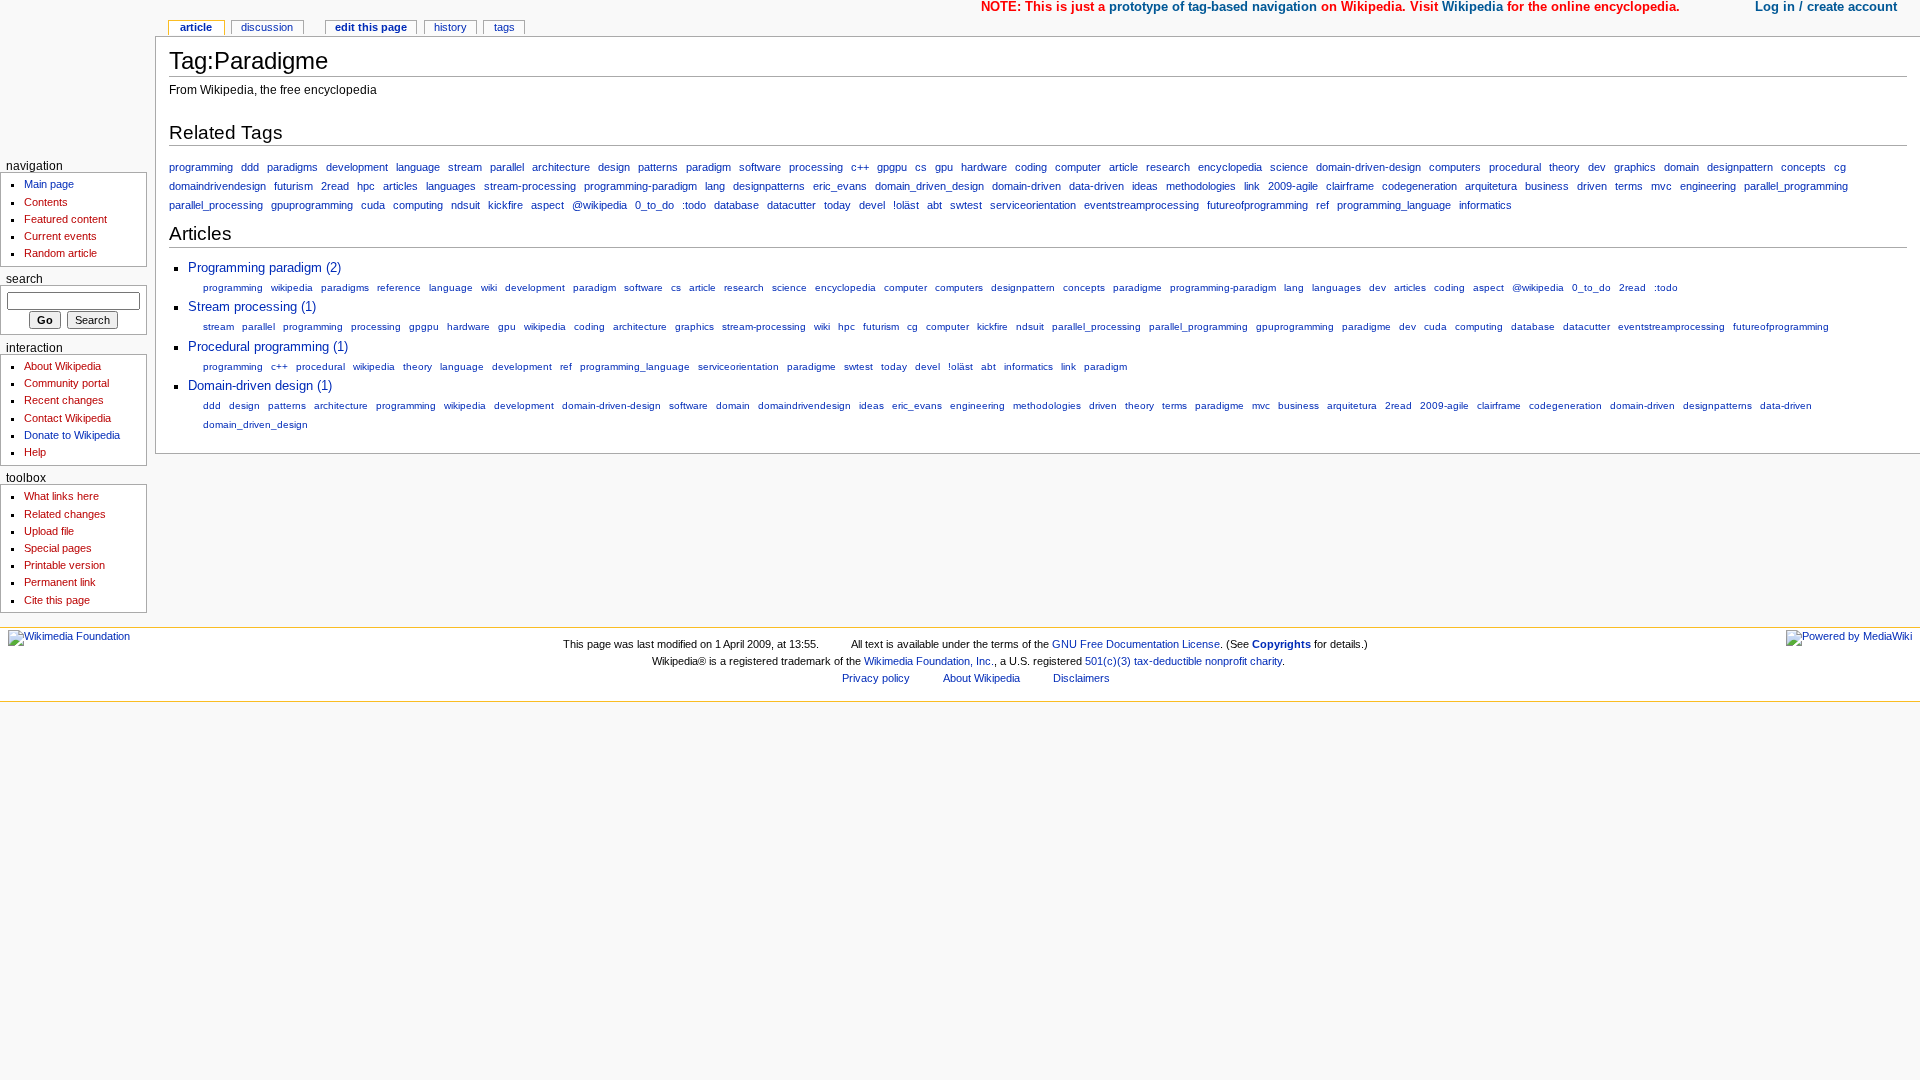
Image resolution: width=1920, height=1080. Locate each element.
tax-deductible (1168, 661)
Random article (60, 253)
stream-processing (530, 186)
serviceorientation (1033, 205)
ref (1322, 205)
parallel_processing (216, 205)
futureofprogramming (1257, 205)
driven (1592, 186)
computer (1078, 167)
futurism (293, 186)
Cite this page (57, 600)
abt (934, 205)
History (450, 27)
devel (872, 205)
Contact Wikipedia (67, 418)
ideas (1145, 186)
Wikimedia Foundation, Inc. (929, 661)
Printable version (64, 565)
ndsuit (465, 205)
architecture (561, 167)
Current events (60, 236)
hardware (984, 167)
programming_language (1394, 205)
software (760, 167)
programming (201, 167)
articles (400, 186)
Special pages (58, 548)
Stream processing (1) (252, 307)
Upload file (49, 531)
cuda (373, 205)
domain (1681, 167)
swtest (966, 205)
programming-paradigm (640, 186)
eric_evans (840, 186)
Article (196, 27)
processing (816, 167)
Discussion (267, 27)
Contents (46, 202)
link (1252, 186)
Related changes (65, 514)
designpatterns (769, 186)
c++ (860, 167)
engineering (1708, 186)
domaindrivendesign (217, 186)
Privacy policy (876, 678)
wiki (489, 287)
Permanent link (60, 582)
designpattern (1740, 167)
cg (1840, 167)
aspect (547, 205)
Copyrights (1281, 644)
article (1123, 167)
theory (1564, 167)
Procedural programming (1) (268, 347)
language (418, 167)
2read (335, 186)
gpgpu (892, 167)
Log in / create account (1826, 7)
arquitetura (1491, 186)
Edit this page (371, 27)
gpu (944, 167)
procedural (1515, 167)
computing (418, 205)
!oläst (906, 205)
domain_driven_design (929, 186)
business (1547, 186)
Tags (504, 27)
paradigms (292, 167)
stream (465, 167)
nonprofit (1226, 661)
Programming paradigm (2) (264, 268)
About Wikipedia (62, 366)
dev (1597, 167)
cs (921, 167)
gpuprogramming (312, 205)
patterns (658, 167)
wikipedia (292, 287)
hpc (366, 186)
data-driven (1096, 186)
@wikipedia (599, 205)
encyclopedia (1230, 167)
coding (1031, 167)
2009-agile (1293, 186)
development (357, 167)
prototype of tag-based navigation (1213, 7)
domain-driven (1026, 186)
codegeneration (1419, 186)
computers (1455, 167)
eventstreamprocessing (1141, 205)
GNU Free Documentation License (1136, 644)
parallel (507, 167)
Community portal (66, 383)
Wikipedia (1472, 7)
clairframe (1350, 186)
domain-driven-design (1368, 167)
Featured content (65, 219)
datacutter (791, 205)
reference (399, 287)
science (1289, 167)
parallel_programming (1796, 186)
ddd (250, 167)
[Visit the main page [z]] (77, 77)
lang (715, 186)
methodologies (1201, 186)
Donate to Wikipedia (72, 435)
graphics (1635, 167)
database (736, 205)
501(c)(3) (1108, 661)
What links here (61, 496)
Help (35, 452)
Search (24, 279)
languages (451, 186)
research (1168, 167)
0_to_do (654, 205)
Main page (49, 184)
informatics (1485, 205)
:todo (694, 205)
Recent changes (64, 400)
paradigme (1137, 287)
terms (1629, 186)
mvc (1661, 186)
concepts (1803, 167)
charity (1266, 661)
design (614, 167)
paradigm (708, 167)
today (837, 205)
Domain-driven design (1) (260, 386)
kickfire (505, 205)
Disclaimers (1081, 678)
